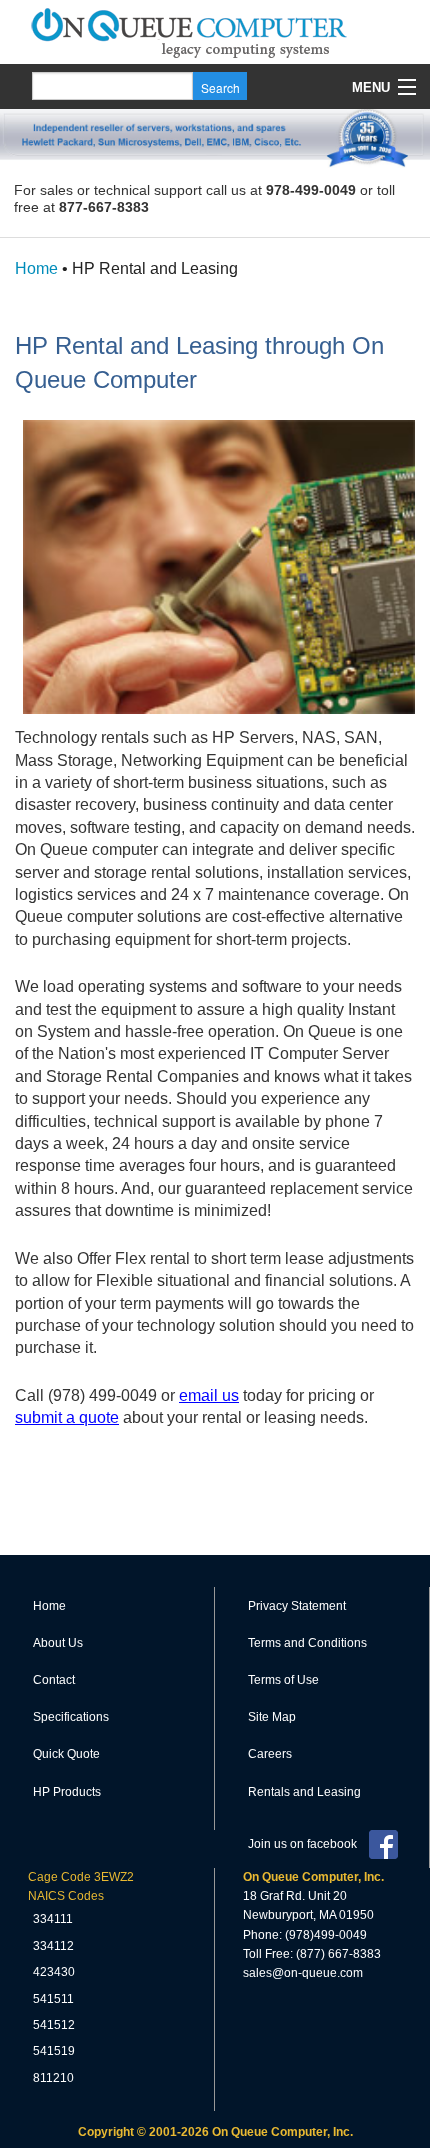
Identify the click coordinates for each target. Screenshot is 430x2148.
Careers (270, 1754)
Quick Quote (66, 1754)
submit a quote (67, 1417)
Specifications (71, 1717)
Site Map (272, 1717)
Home (36, 268)
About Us (58, 1643)
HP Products (67, 1792)
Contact (54, 1680)
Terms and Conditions (307, 1643)
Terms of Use (283, 1680)
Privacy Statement (297, 1606)
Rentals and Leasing (304, 1792)
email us (209, 1395)
